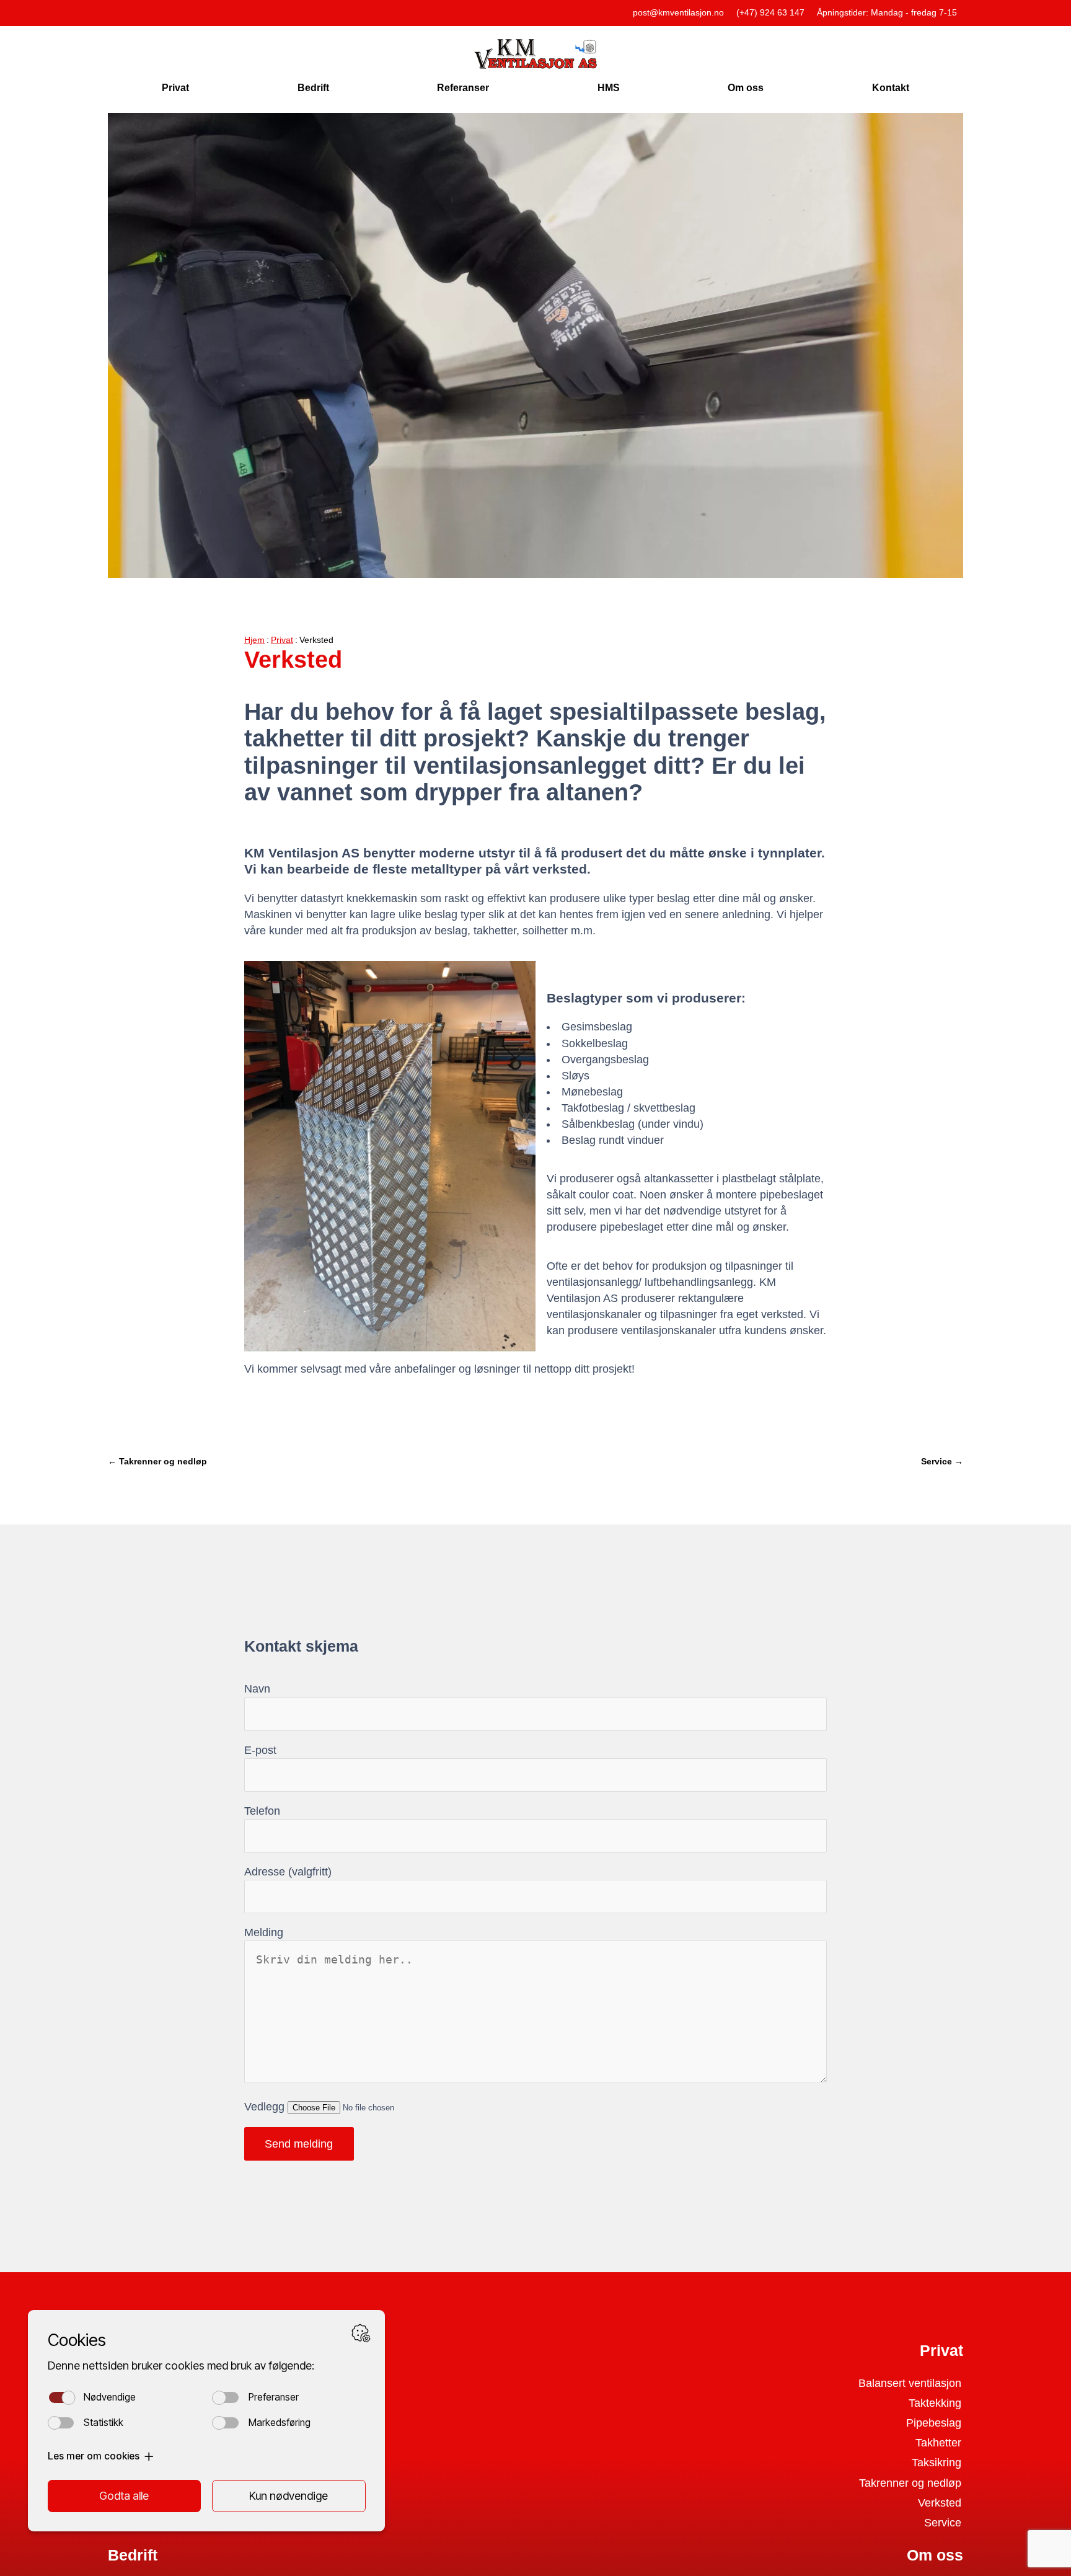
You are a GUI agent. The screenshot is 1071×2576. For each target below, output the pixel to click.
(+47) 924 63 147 (770, 12)
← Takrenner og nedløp (157, 1461)
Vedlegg (266, 2107)
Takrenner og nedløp (910, 2483)
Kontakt (891, 87)
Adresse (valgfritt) (288, 1872)
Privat (175, 87)
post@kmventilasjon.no (678, 12)
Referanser (463, 87)
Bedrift (313, 87)
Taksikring (937, 2463)
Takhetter (938, 2443)
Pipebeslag (934, 2423)
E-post (260, 1750)
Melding (264, 1932)
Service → (942, 1461)
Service (943, 2523)
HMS (609, 87)
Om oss (746, 87)
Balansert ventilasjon (910, 2383)
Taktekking (935, 2403)
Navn (257, 1689)
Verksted (940, 2503)
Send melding (299, 2144)
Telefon (262, 1811)
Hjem (254, 640)
